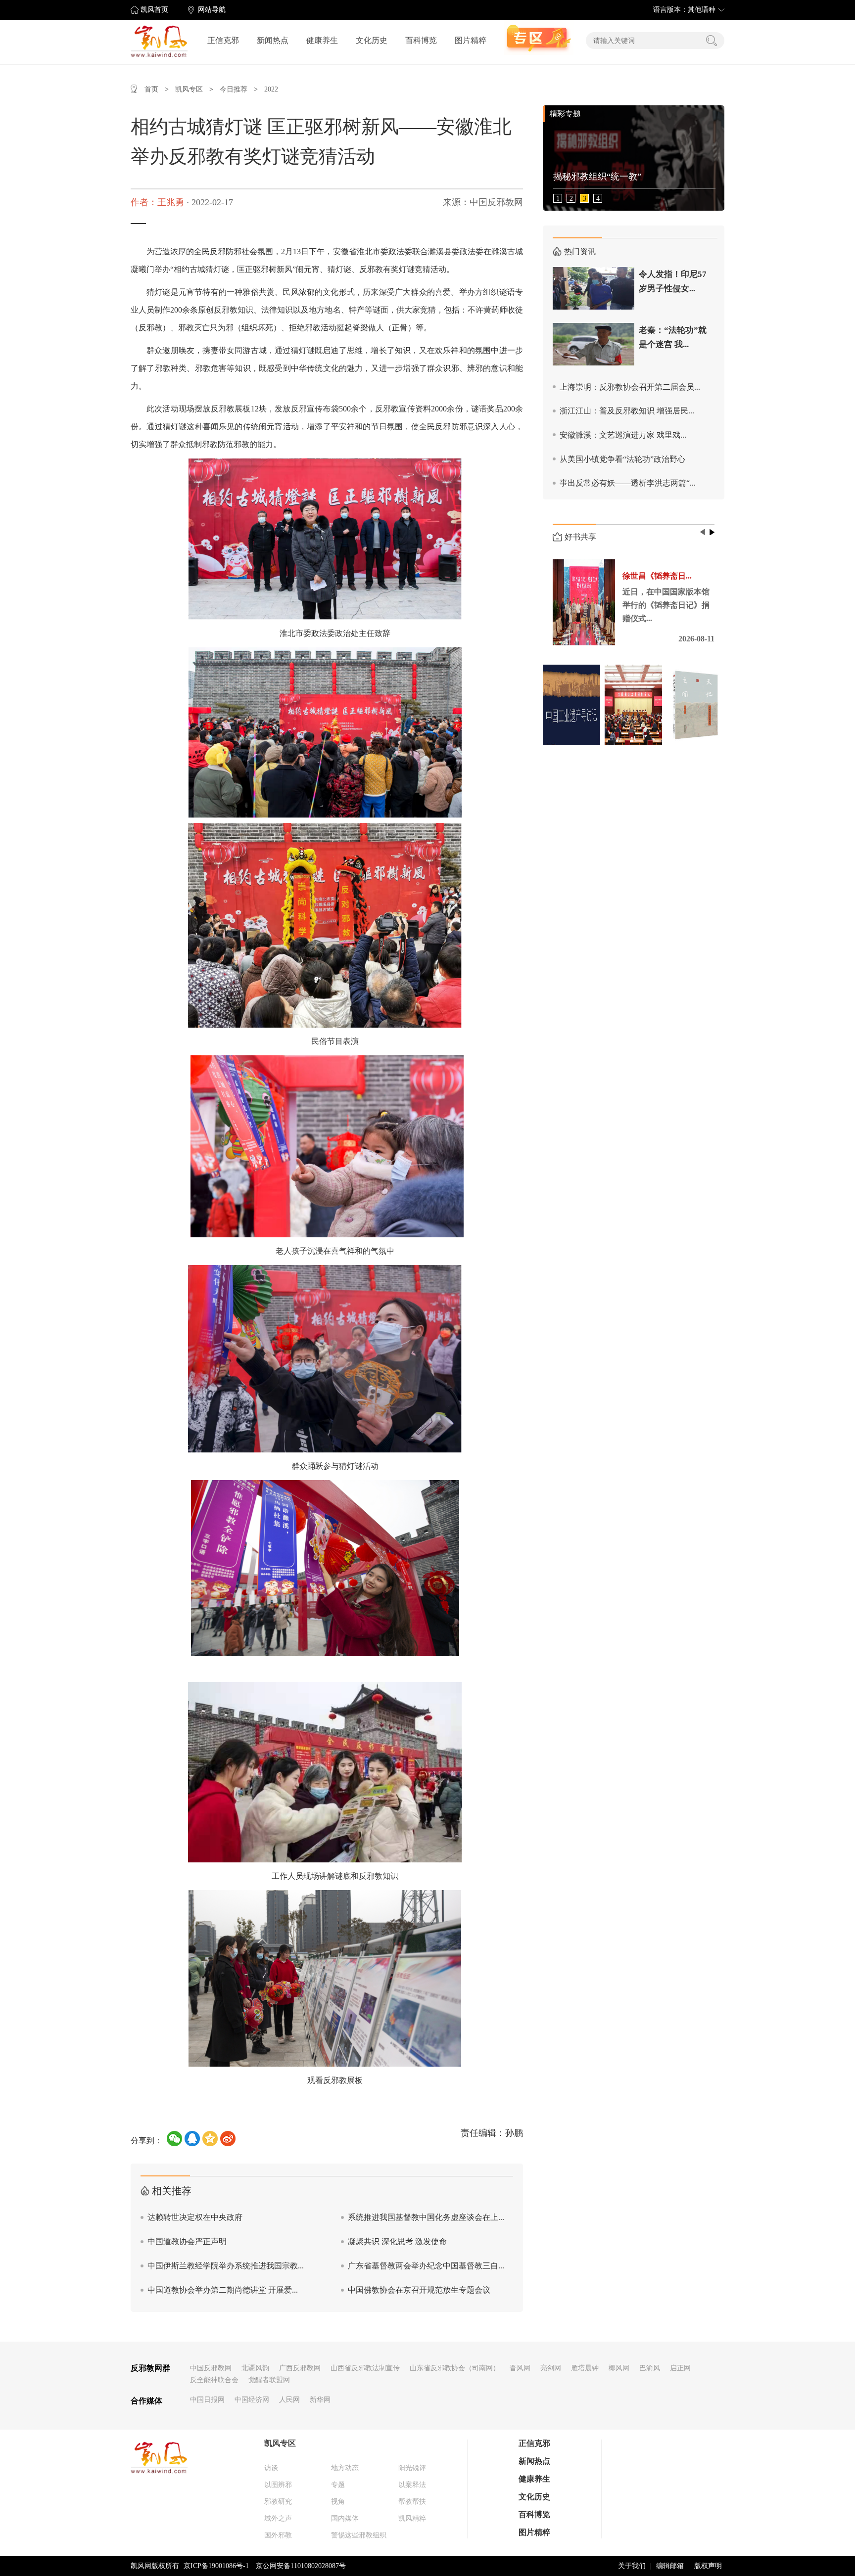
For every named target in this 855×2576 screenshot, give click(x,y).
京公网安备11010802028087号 (301, 2566)
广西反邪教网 (300, 2368)
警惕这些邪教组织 (359, 2535)
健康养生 (322, 40)
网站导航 (212, 10)
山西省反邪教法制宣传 (365, 2368)
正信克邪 (223, 40)
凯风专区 (189, 89)
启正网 (680, 2368)
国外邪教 (278, 2535)
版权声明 (708, 2566)
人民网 (289, 2400)
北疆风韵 (255, 2368)
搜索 (712, 41)
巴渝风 (650, 2368)
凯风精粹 (412, 2518)
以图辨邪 (278, 2485)
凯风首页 (154, 10)
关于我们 (632, 2566)
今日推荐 (234, 89)
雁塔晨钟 (585, 2368)
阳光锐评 (412, 2468)
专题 (338, 2485)
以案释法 (412, 2485)
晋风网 (520, 2368)
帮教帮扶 (412, 2502)
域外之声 (278, 2518)
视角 (338, 2502)
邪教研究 (278, 2502)
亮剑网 (551, 2368)
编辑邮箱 (670, 2566)
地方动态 (345, 2468)
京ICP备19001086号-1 (216, 2566)
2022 (271, 89)
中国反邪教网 (211, 2368)
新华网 (320, 2400)
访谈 (271, 2468)
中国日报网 (207, 2400)
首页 (151, 89)
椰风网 (619, 2368)
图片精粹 (471, 40)
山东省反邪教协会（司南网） (455, 2368)
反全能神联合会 (214, 2380)
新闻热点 (273, 40)
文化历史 (372, 40)
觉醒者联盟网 (269, 2380)
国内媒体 (345, 2518)
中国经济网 (252, 2400)
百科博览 (421, 40)
